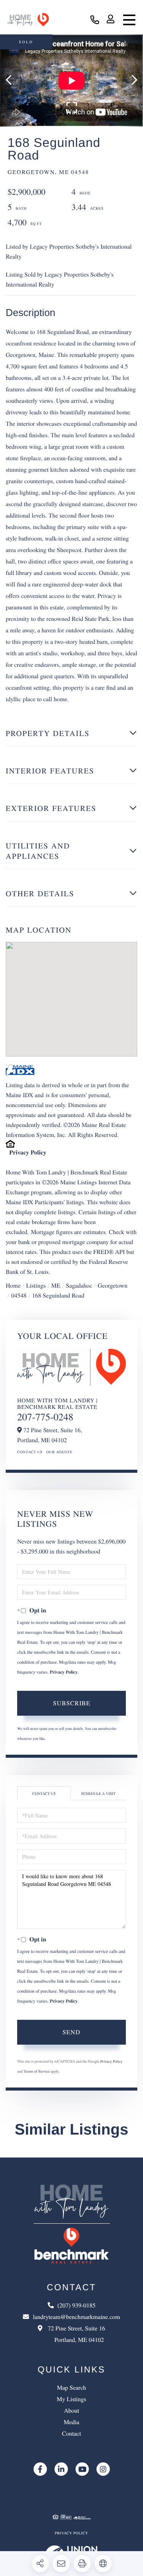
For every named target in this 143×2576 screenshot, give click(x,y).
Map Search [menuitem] (71, 2388)
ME (56, 1286)
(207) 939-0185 (95, 20)
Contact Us (30, 1452)
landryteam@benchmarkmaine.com (76, 2317)
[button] (12, 81)
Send (71, 2032)
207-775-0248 (45, 1417)
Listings (36, 1286)
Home (13, 1286)
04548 (19, 1295)
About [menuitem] (72, 2411)
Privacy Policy (28, 1152)
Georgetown (112, 1286)
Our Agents (59, 1452)
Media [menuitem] (71, 2422)
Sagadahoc (79, 1286)
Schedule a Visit (98, 1793)
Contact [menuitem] (72, 2434)
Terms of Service (37, 2071)
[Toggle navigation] (129, 20)
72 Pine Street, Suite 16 (76, 2334)
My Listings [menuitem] (72, 2399)
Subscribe (72, 1703)
